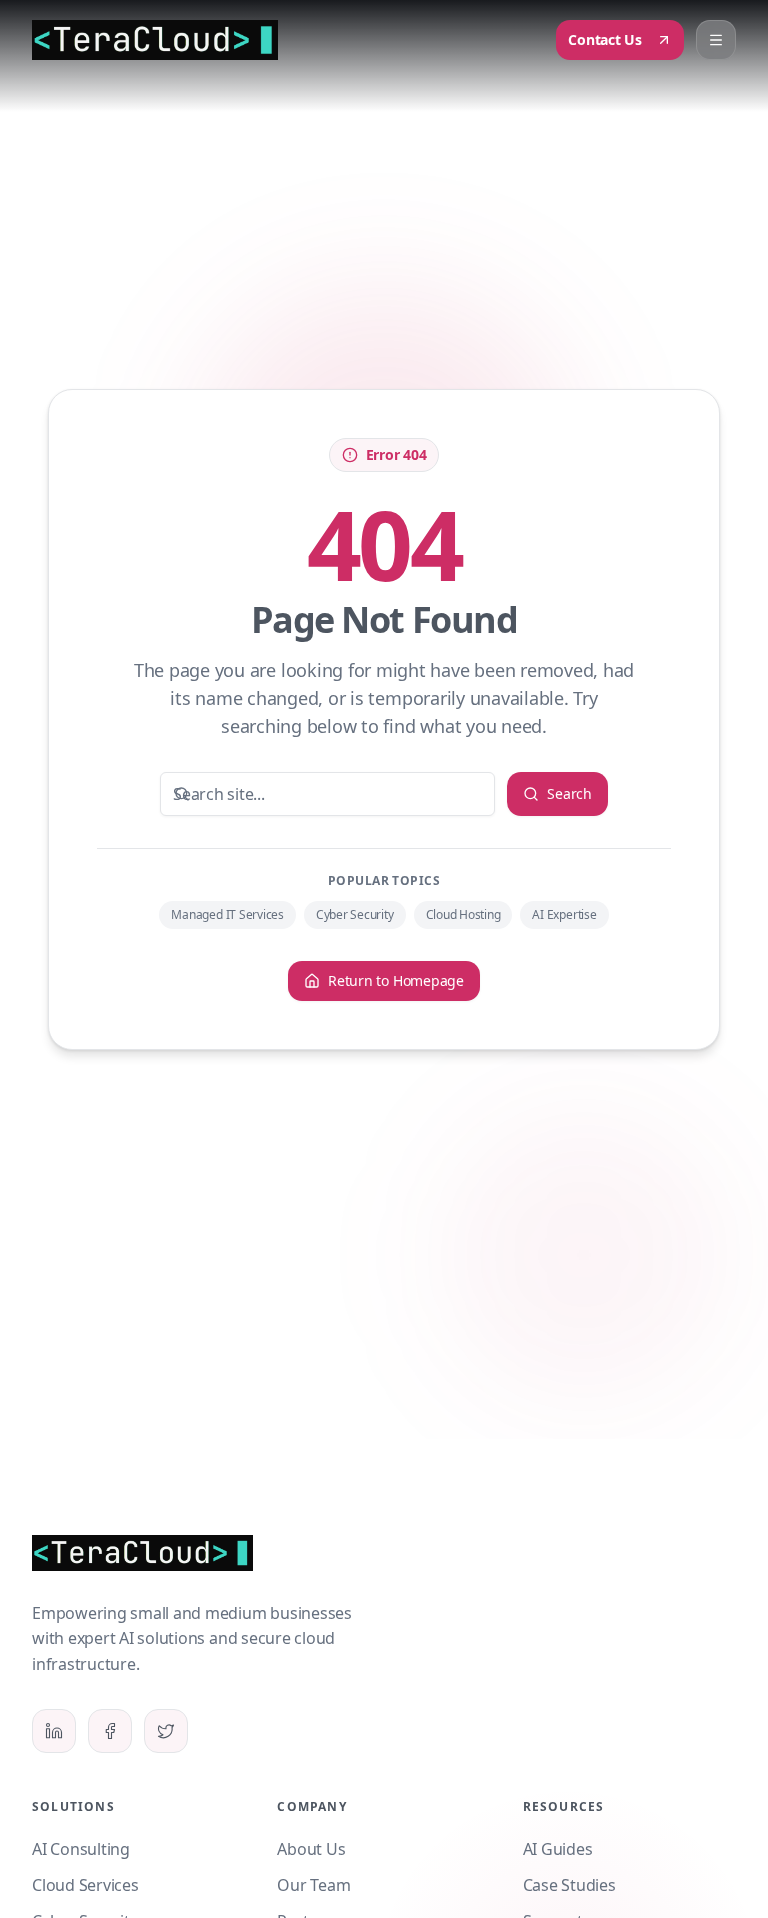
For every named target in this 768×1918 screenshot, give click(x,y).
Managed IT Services (227, 914)
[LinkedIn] (54, 1731)
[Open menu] (716, 40)
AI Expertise (564, 914)
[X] (166, 1731)
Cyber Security (355, 914)
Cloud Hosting (463, 914)
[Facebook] (110, 1731)
